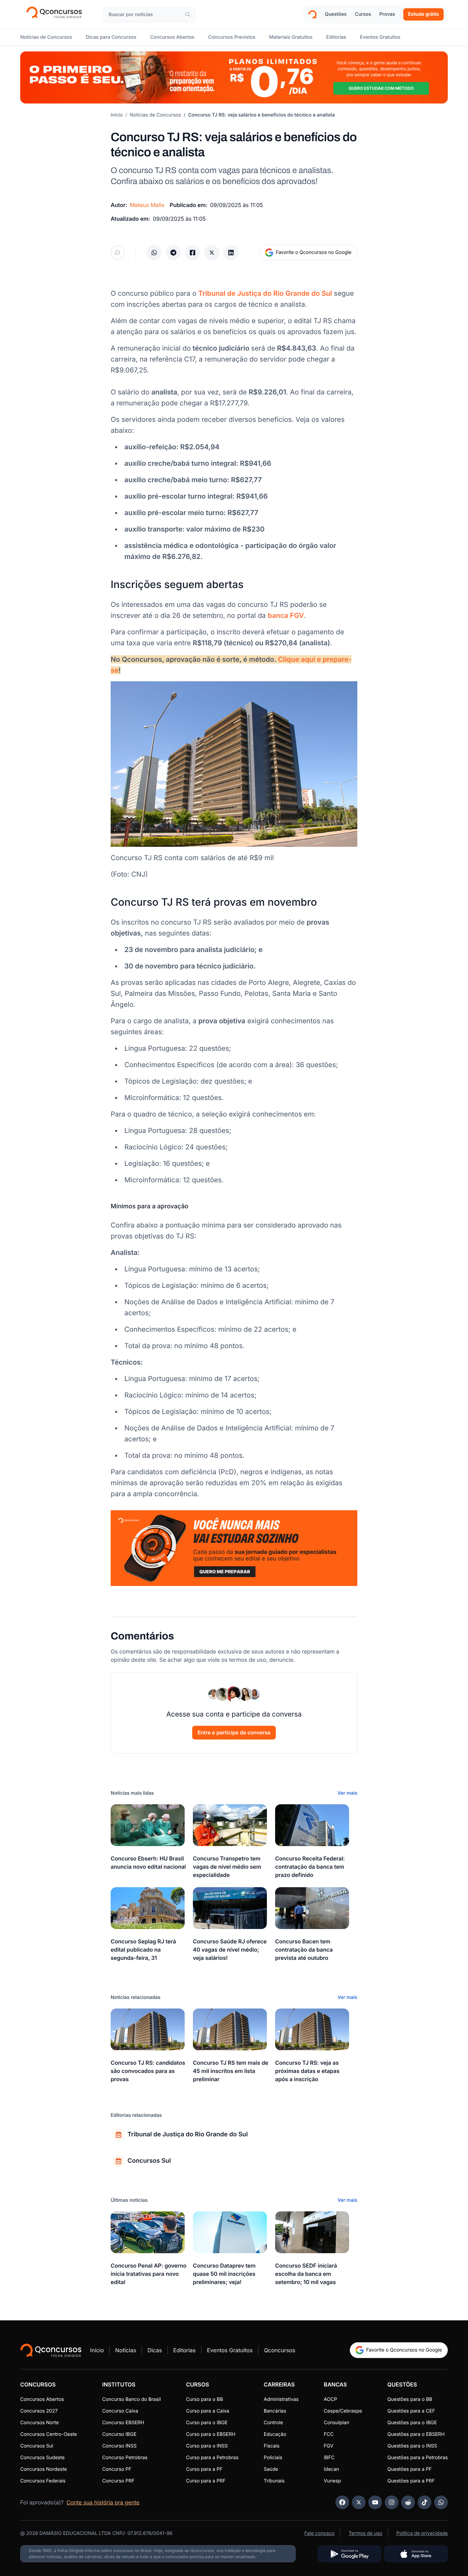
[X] (359, 2502)
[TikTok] (424, 2502)
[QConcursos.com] (51, 2350)
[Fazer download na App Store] (416, 2554)
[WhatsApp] (441, 2502)
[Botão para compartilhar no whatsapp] (154, 253)
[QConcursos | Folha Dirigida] (56, 14)
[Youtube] (375, 2502)
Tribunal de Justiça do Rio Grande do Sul (265, 293)
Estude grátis (423, 14)
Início (117, 115)
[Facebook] (342, 2502)
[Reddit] (408, 2502)
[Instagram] (392, 2502)
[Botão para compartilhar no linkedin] (231, 253)
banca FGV (286, 615)
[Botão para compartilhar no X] (212, 253)
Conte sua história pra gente (103, 2502)
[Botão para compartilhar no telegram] (173, 253)
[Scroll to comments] (118, 253)
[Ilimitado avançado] (234, 77)
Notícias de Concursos (156, 115)
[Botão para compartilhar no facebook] (193, 253)
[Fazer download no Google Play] (349, 2554)
